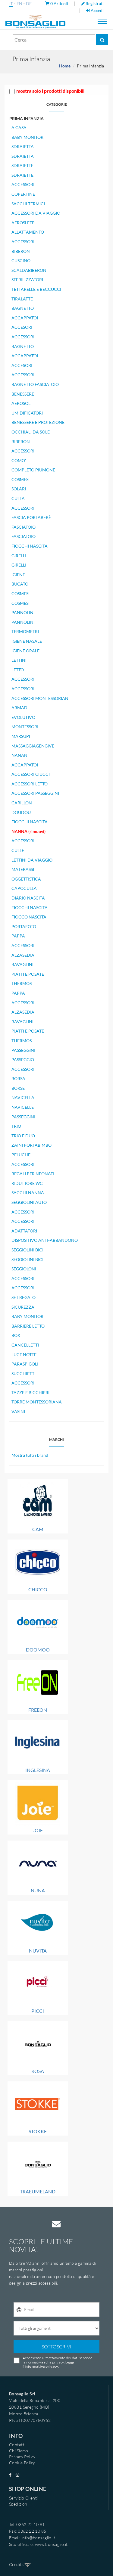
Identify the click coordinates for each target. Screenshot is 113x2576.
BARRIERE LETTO (28, 1326)
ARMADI (20, 708)
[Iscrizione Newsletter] (19, 2310)
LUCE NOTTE (24, 1355)
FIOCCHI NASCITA (30, 546)
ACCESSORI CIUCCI (31, 774)
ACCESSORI (23, 184)
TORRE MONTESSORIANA (37, 1402)
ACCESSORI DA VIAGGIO (36, 213)
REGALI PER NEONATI (33, 1174)
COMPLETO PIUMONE (33, 470)
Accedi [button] (97, 10)
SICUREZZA (23, 1307)
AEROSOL (21, 403)
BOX (16, 1335)
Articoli (60, 3)
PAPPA (18, 936)
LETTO (18, 670)
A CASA (19, 127)
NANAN (19, 755)
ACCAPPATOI (25, 318)
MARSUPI (21, 736)
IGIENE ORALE (25, 651)
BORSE (18, 1088)
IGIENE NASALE (27, 641)
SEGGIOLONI (24, 1269)
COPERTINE (23, 194)
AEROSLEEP (23, 223)
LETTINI (19, 660)
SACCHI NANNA (28, 1193)
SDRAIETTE (22, 165)
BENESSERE (23, 394)
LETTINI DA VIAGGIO (32, 860)
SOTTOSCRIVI (56, 2347)
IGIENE (18, 575)
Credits (17, 2564)
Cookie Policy (22, 2463)
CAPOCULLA (24, 888)
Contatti (17, 2445)
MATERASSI (23, 869)
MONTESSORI (25, 727)
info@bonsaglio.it (38, 2538)
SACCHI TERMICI (28, 204)
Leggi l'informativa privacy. (48, 2364)
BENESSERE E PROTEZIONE (38, 422)
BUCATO (20, 584)
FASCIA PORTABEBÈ (31, 517)
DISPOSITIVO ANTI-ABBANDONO (45, 1240)
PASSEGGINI (23, 1050)
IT (11, 3)
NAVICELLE (23, 1107)
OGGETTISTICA (26, 879)
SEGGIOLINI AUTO (29, 1202)
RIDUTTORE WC (27, 1183)
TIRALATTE (22, 299)
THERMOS (22, 983)
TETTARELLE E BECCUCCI (36, 289)
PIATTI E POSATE (28, 974)
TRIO (16, 1126)
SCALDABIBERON (29, 270)
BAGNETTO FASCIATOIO (35, 384)
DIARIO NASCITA (28, 898)
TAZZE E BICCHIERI (30, 1392)
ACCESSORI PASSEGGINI (35, 793)
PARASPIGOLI (25, 1364)
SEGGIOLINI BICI (27, 1250)
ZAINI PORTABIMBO (31, 1145)
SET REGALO (24, 1297)
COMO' (19, 460)
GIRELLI (19, 556)
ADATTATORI (24, 1231)
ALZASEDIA (23, 955)
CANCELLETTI (25, 1345)
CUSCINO (21, 261)
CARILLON (22, 803)
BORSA (18, 1078)
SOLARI (19, 489)
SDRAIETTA (23, 146)
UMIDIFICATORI (27, 413)
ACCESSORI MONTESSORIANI (41, 698)
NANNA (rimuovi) (28, 831)
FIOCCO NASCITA (29, 917)
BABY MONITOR (27, 137)
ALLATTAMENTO (28, 232)
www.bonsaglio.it (51, 2544)
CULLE (18, 850)
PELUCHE (21, 1155)
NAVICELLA (23, 1097)
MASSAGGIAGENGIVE (33, 746)
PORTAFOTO (24, 926)
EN (19, 3)
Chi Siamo (19, 2451)
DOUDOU (21, 812)
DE (29, 3)
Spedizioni (19, 2504)
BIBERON (21, 251)
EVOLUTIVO (23, 717)
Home (65, 66)
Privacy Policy (22, 2457)
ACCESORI (22, 327)
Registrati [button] (94, 3)
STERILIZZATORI (27, 280)
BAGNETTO (23, 308)
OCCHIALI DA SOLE (31, 432)
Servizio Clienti (24, 2498)
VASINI (18, 1411)
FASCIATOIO (24, 527)
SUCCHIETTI (24, 1373)
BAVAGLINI (22, 964)
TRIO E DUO (23, 1136)
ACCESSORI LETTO (30, 784)
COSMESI (20, 479)
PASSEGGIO (23, 1060)
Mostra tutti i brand (30, 1455)
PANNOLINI (23, 612)
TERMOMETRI (25, 631)
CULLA (18, 498)
